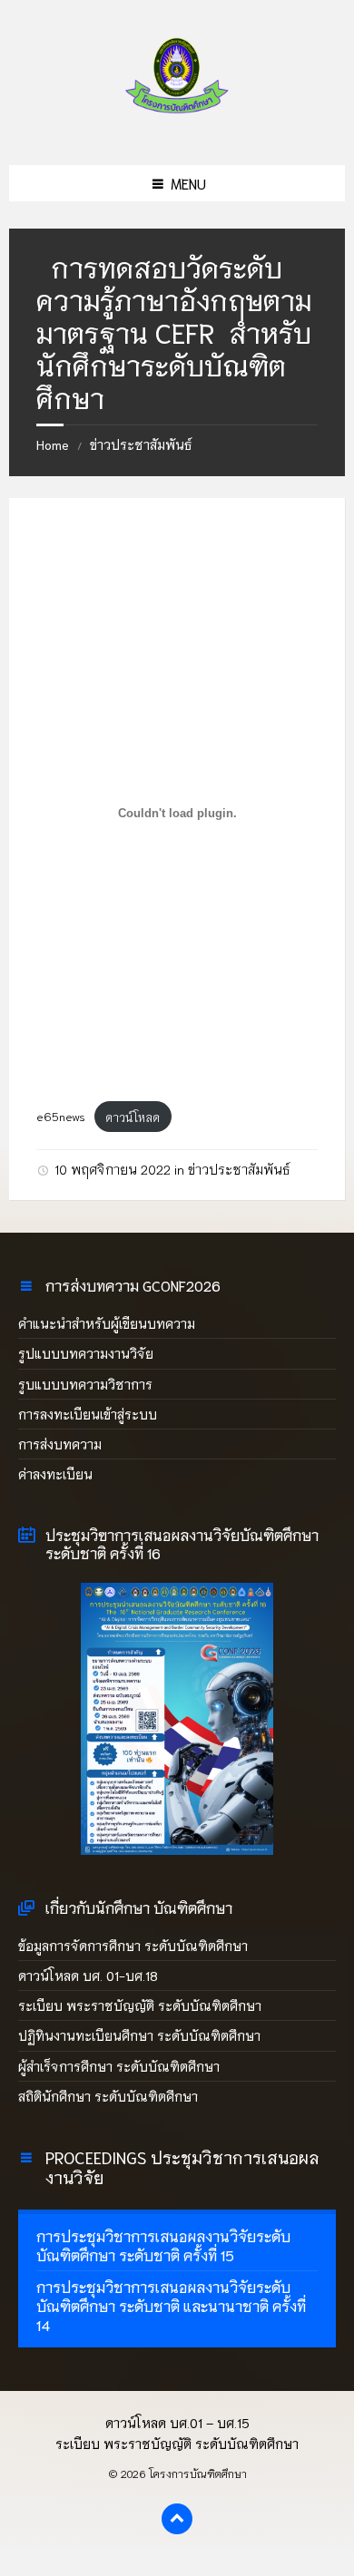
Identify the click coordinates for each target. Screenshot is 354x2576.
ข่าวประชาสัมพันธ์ (141, 444)
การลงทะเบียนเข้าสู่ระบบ (88, 1414)
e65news (61, 1117)
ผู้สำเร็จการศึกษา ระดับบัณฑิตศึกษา (119, 2066)
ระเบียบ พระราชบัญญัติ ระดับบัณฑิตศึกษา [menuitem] (177, 2444)
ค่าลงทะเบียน (55, 1474)
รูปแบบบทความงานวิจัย (86, 1353)
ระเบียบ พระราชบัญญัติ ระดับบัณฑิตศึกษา (140, 2005)
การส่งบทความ (60, 1444)
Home (53, 444)
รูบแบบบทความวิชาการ (85, 1384)
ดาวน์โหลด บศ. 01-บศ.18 (88, 1976)
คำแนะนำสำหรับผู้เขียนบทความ (107, 1323)
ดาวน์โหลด (133, 1117)
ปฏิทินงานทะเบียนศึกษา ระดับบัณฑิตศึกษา (139, 2035)
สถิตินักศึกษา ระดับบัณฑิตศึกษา (110, 2096)
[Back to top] (177, 2519)
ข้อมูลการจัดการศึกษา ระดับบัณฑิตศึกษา (133, 1946)
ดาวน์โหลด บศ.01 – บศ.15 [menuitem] (177, 2423)
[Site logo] (177, 126)
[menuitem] (177, 2246)
